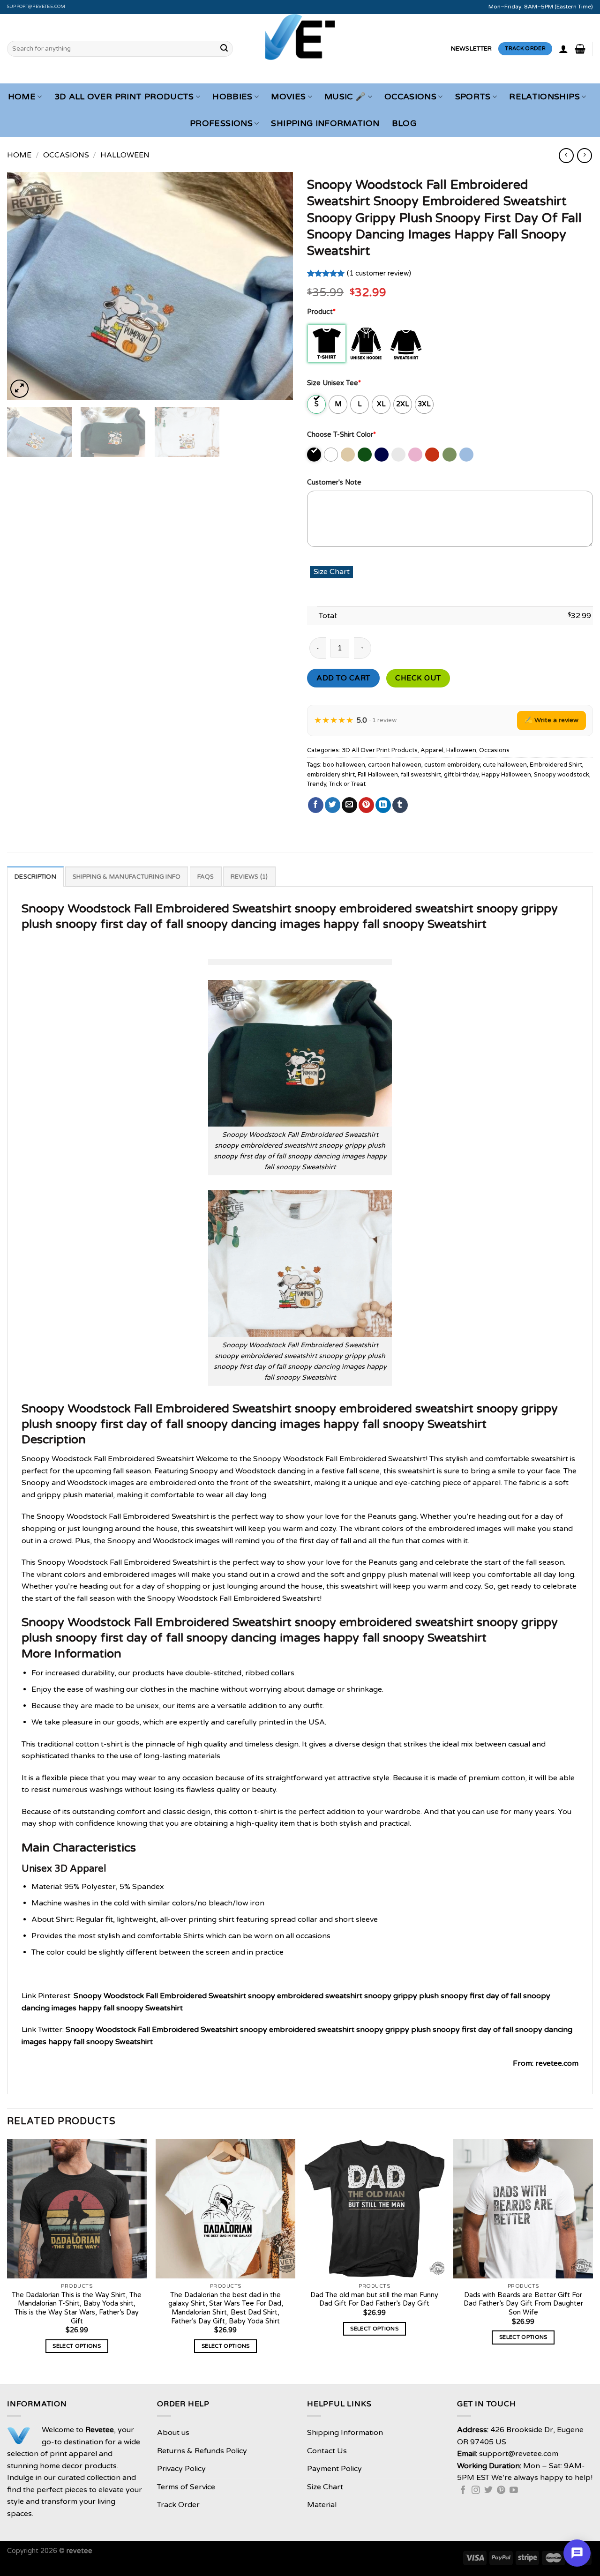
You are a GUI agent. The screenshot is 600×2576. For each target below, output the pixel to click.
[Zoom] (19, 389)
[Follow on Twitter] (488, 2491)
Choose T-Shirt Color (341, 435)
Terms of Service (186, 2487)
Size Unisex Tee (334, 383)
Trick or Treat (347, 784)
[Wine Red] (433, 455)
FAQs (206, 877)
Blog (404, 123)
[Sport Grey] (399, 455)
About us (173, 2433)
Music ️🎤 (345, 97)
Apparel (432, 750)
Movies (288, 97)
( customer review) (379, 273)
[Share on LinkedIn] (383, 805)
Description (35, 877)
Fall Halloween (378, 775)
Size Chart (325, 2487)
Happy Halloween (506, 775)
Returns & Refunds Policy (202, 2451)
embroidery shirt (331, 775)
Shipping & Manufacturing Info (127, 877)
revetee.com (557, 2063)
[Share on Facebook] (316, 805)
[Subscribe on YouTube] (514, 2491)
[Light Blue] (467, 455)
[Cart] (580, 49)
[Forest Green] (365, 455)
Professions (221, 123)
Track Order (178, 2505)
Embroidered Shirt (556, 765)
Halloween (125, 155)
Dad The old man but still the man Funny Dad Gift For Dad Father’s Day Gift (374, 2300)
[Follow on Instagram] (476, 2491)
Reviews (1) (249, 877)
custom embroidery (452, 765)
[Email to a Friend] (349, 805)
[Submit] (224, 49)
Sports (473, 97)
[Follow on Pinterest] (501, 2491)
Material (322, 2505)
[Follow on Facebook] (463, 2491)
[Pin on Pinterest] (366, 805)
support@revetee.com (36, 7)
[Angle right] (584, 155)
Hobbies (232, 97)
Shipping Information (325, 123)
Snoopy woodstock (562, 775)
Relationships (544, 97)
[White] (332, 455)
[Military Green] (450, 455)
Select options (77, 2346)
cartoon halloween (395, 765)
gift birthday (461, 775)
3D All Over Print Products (124, 97)
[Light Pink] (416, 455)
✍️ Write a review (551, 720)
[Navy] (382, 455)
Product (321, 312)
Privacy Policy (181, 2469)
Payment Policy (334, 2469)
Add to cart (343, 678)
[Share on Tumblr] (400, 805)
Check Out (418, 678)
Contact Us (327, 2451)
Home (22, 97)
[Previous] (24, 286)
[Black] (315, 455)
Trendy (317, 784)
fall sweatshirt (421, 775)
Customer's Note (334, 482)
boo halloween (344, 765)
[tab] (35, 876)
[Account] (563, 49)
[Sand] (349, 455)
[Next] (276, 286)
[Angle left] (566, 155)
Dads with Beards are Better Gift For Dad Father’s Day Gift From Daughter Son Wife (523, 2304)
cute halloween (505, 765)
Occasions (410, 97)
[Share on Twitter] (333, 805)
